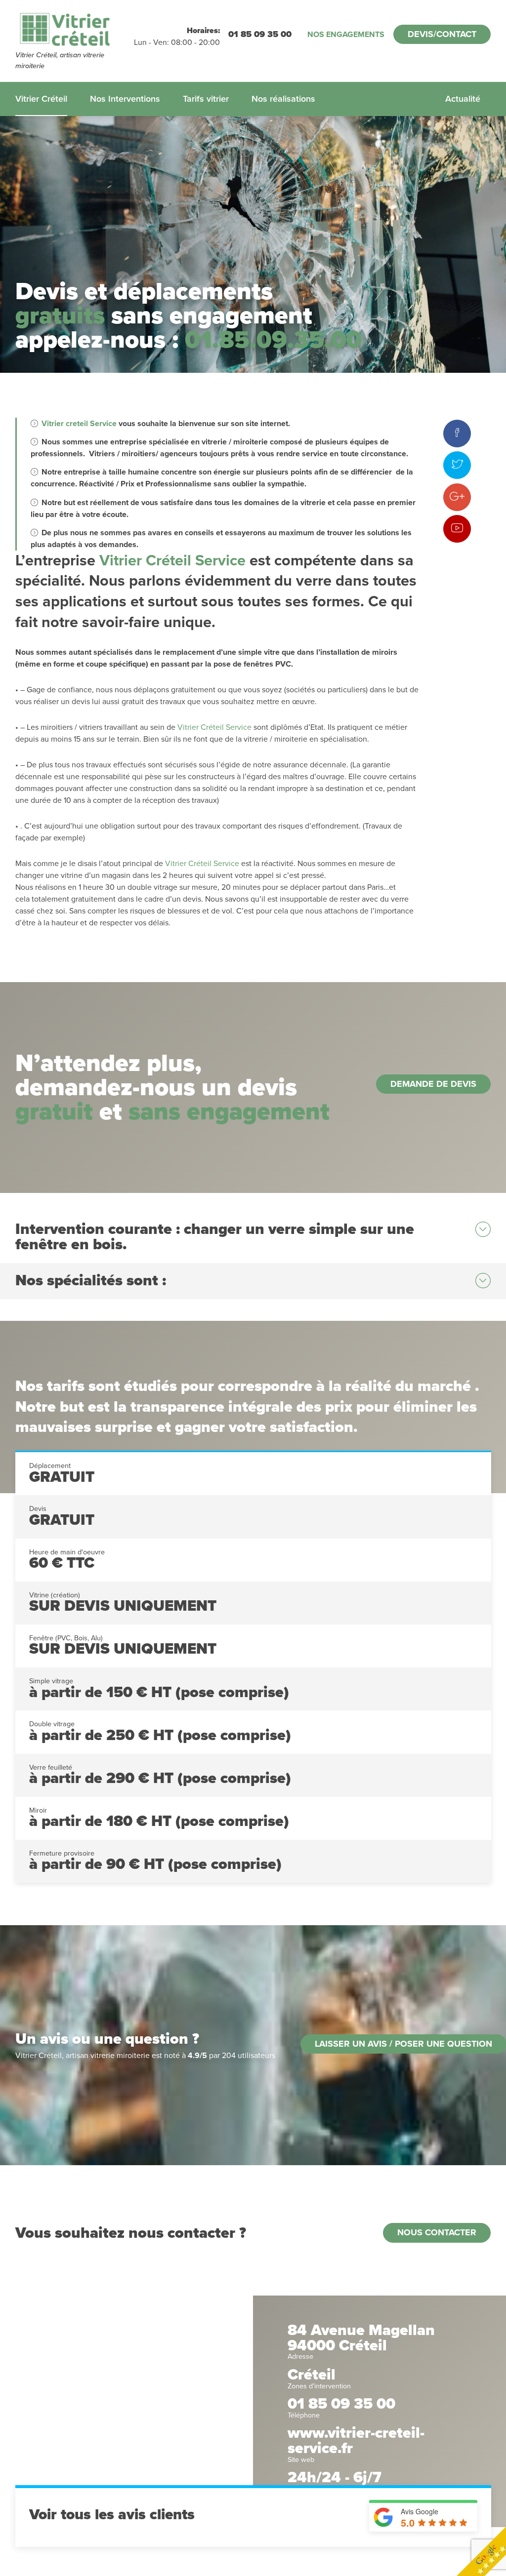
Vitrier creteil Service (79, 424)
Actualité (463, 99)
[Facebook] (457, 434)
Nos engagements (346, 35)
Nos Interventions (125, 99)
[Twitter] (457, 465)
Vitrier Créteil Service (172, 561)
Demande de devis (433, 1084)
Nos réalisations (283, 99)
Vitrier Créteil (41, 99)
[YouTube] (457, 529)
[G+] (457, 497)
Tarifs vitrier (206, 99)
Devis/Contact (442, 34)
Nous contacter (437, 2232)
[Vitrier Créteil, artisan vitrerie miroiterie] (75, 30)
